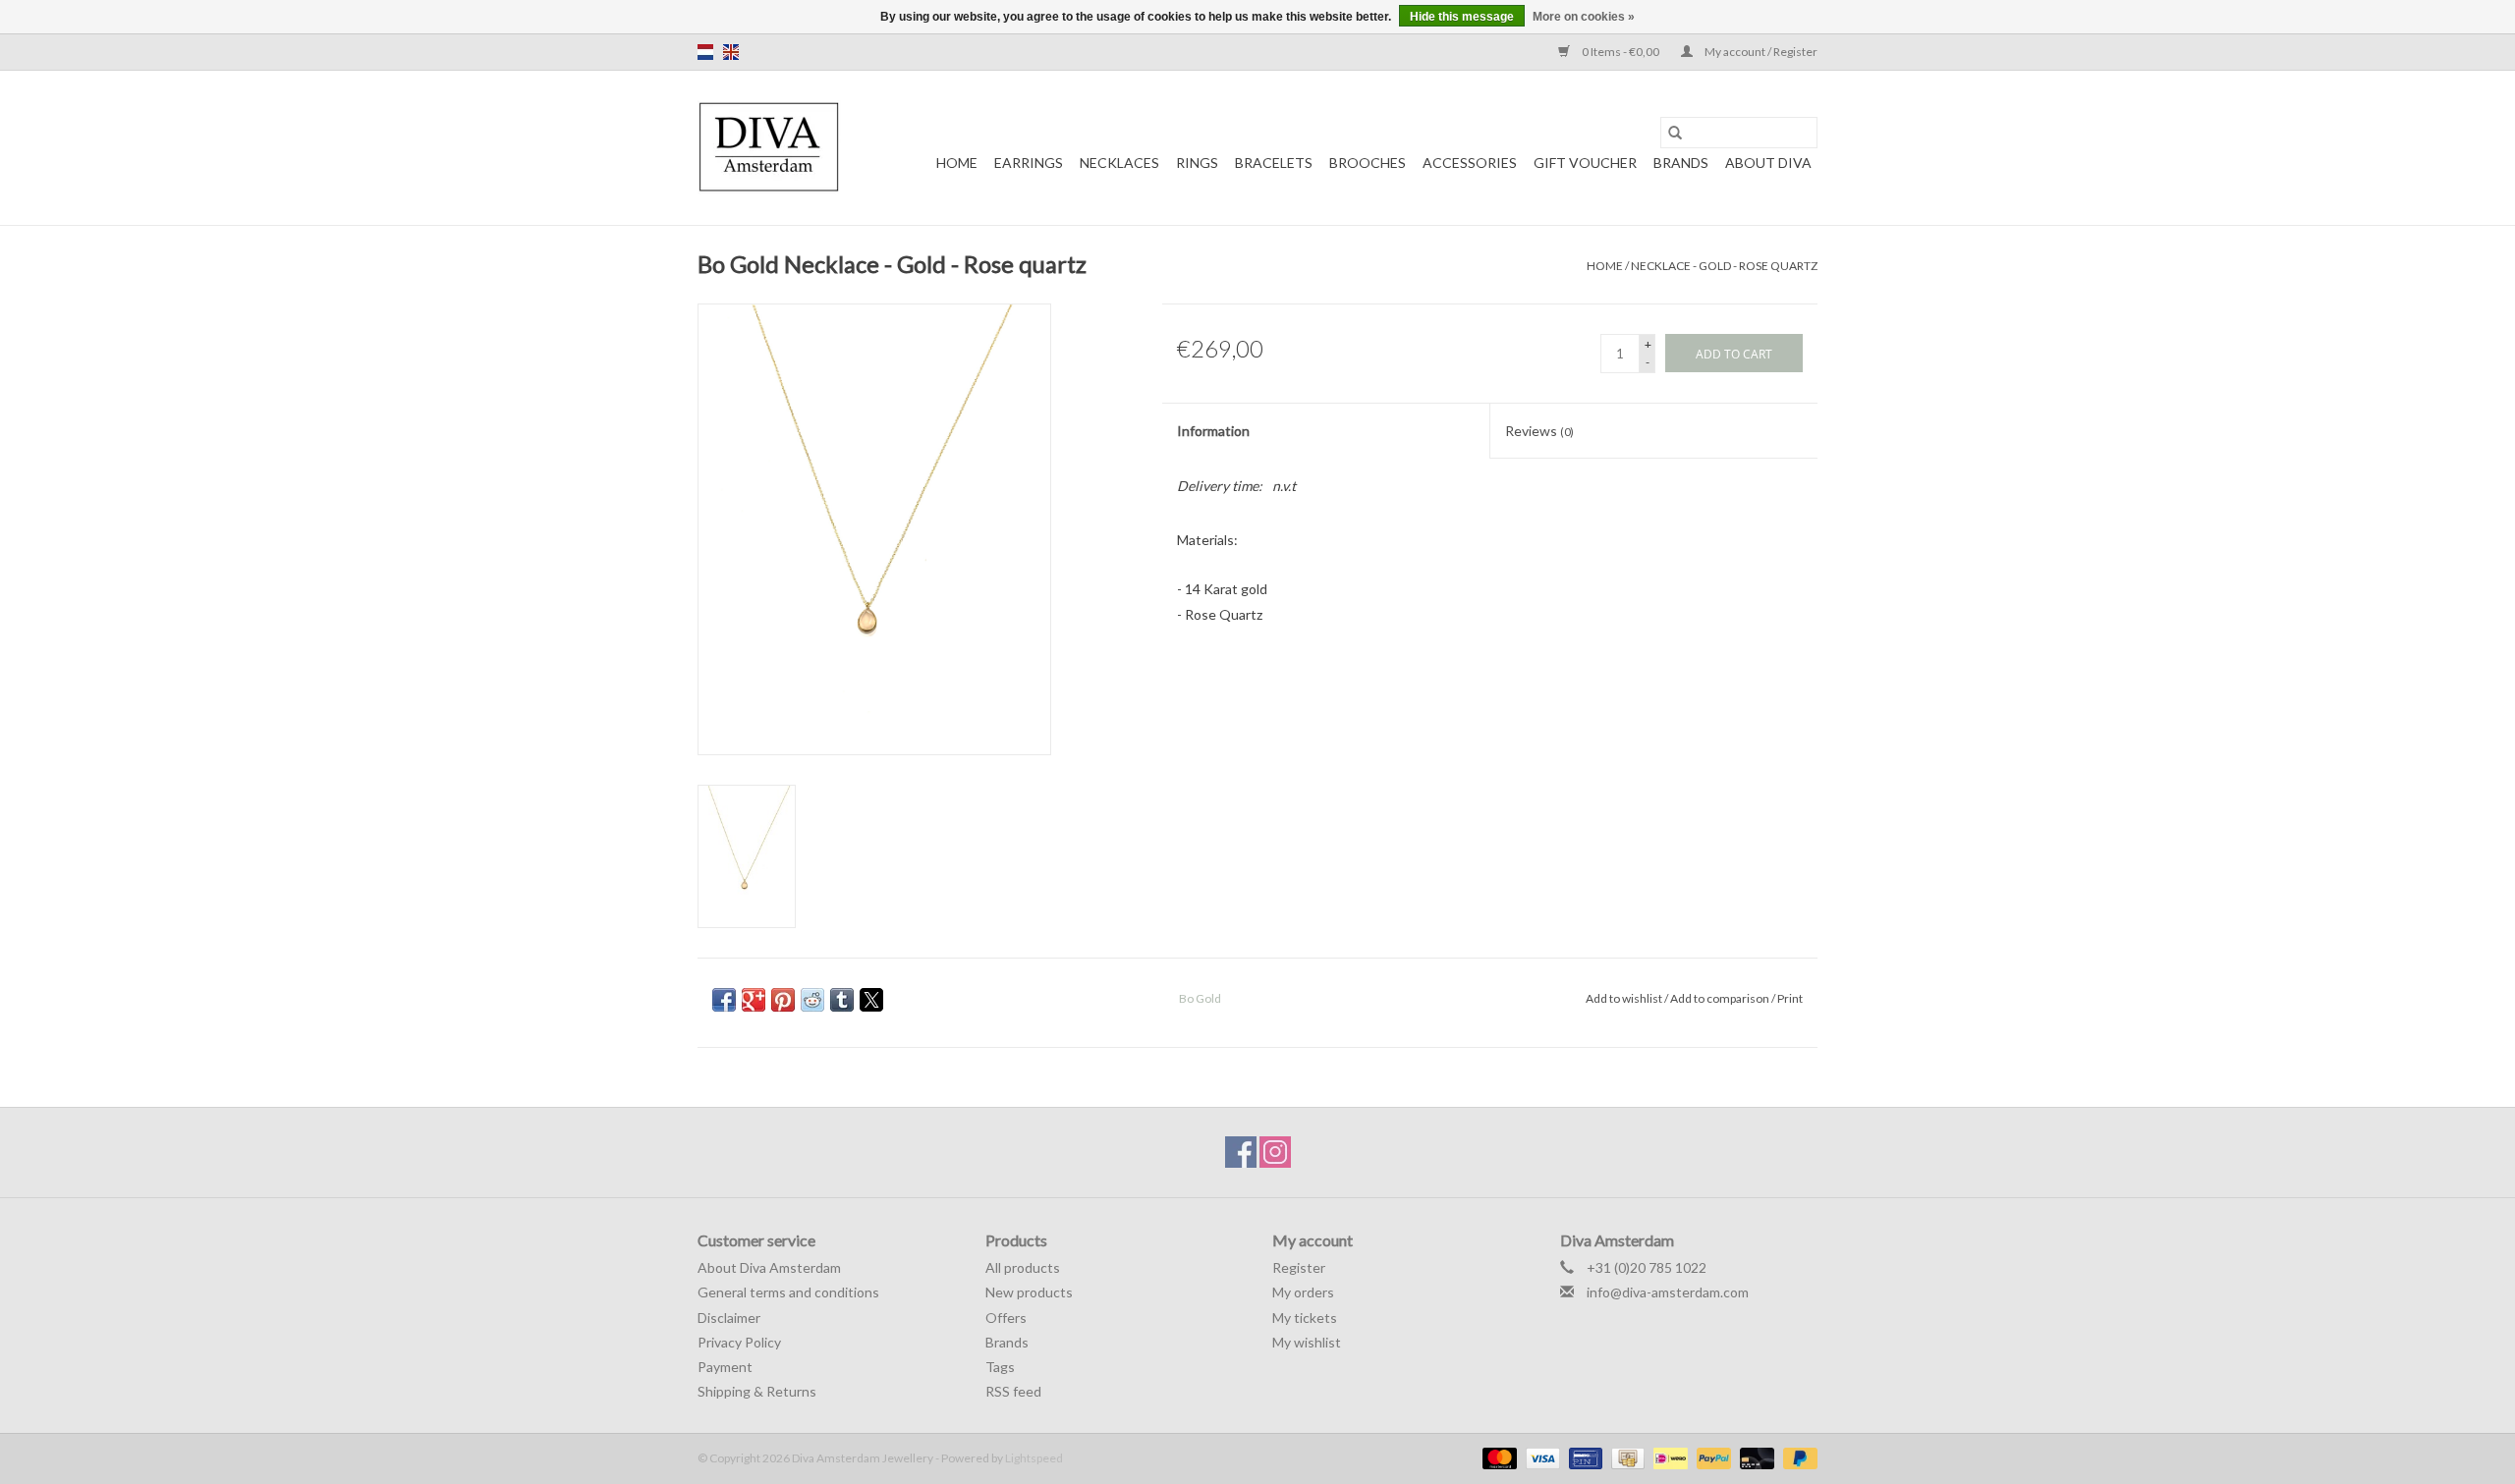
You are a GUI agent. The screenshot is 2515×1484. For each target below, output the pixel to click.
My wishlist (1307, 1342)
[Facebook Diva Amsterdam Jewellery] (1241, 1152)
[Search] (1675, 133)
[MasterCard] (1497, 1457)
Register (1299, 1267)
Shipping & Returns (757, 1391)
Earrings (1029, 163)
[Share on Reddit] (812, 1000)
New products (1029, 1292)
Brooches (1368, 163)
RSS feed (1013, 1391)
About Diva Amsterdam (769, 1267)
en (731, 52)
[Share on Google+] (754, 1000)
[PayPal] (1711, 1457)
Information (1213, 431)
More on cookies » (1584, 17)
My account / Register (1760, 52)
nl (705, 52)
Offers (1006, 1318)
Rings (1197, 163)
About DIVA (1768, 163)
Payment (725, 1367)
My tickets (1305, 1318)
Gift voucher (1585, 163)
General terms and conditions (788, 1292)
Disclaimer (729, 1318)
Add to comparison (1721, 998)
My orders (1303, 1292)
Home (957, 163)
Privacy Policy (739, 1342)
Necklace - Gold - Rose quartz (1724, 266)
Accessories (1470, 163)
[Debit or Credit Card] (1755, 1457)
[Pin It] (783, 1000)
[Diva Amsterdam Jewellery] (769, 148)
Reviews (1539, 431)
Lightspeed (1034, 1458)
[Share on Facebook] (724, 1000)
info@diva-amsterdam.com (1668, 1292)
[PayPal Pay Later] (1797, 1457)
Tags (1000, 1367)
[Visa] (1540, 1457)
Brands (1681, 163)
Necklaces (1119, 163)
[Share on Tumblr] (842, 1000)
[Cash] (1625, 1457)
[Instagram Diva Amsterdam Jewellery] (1275, 1152)
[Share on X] (871, 1000)
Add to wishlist (1625, 998)
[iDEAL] (1668, 1457)
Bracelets (1274, 163)
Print (1790, 998)
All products (1023, 1267)
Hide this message (1462, 17)
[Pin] (1583, 1457)
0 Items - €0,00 (1621, 52)
